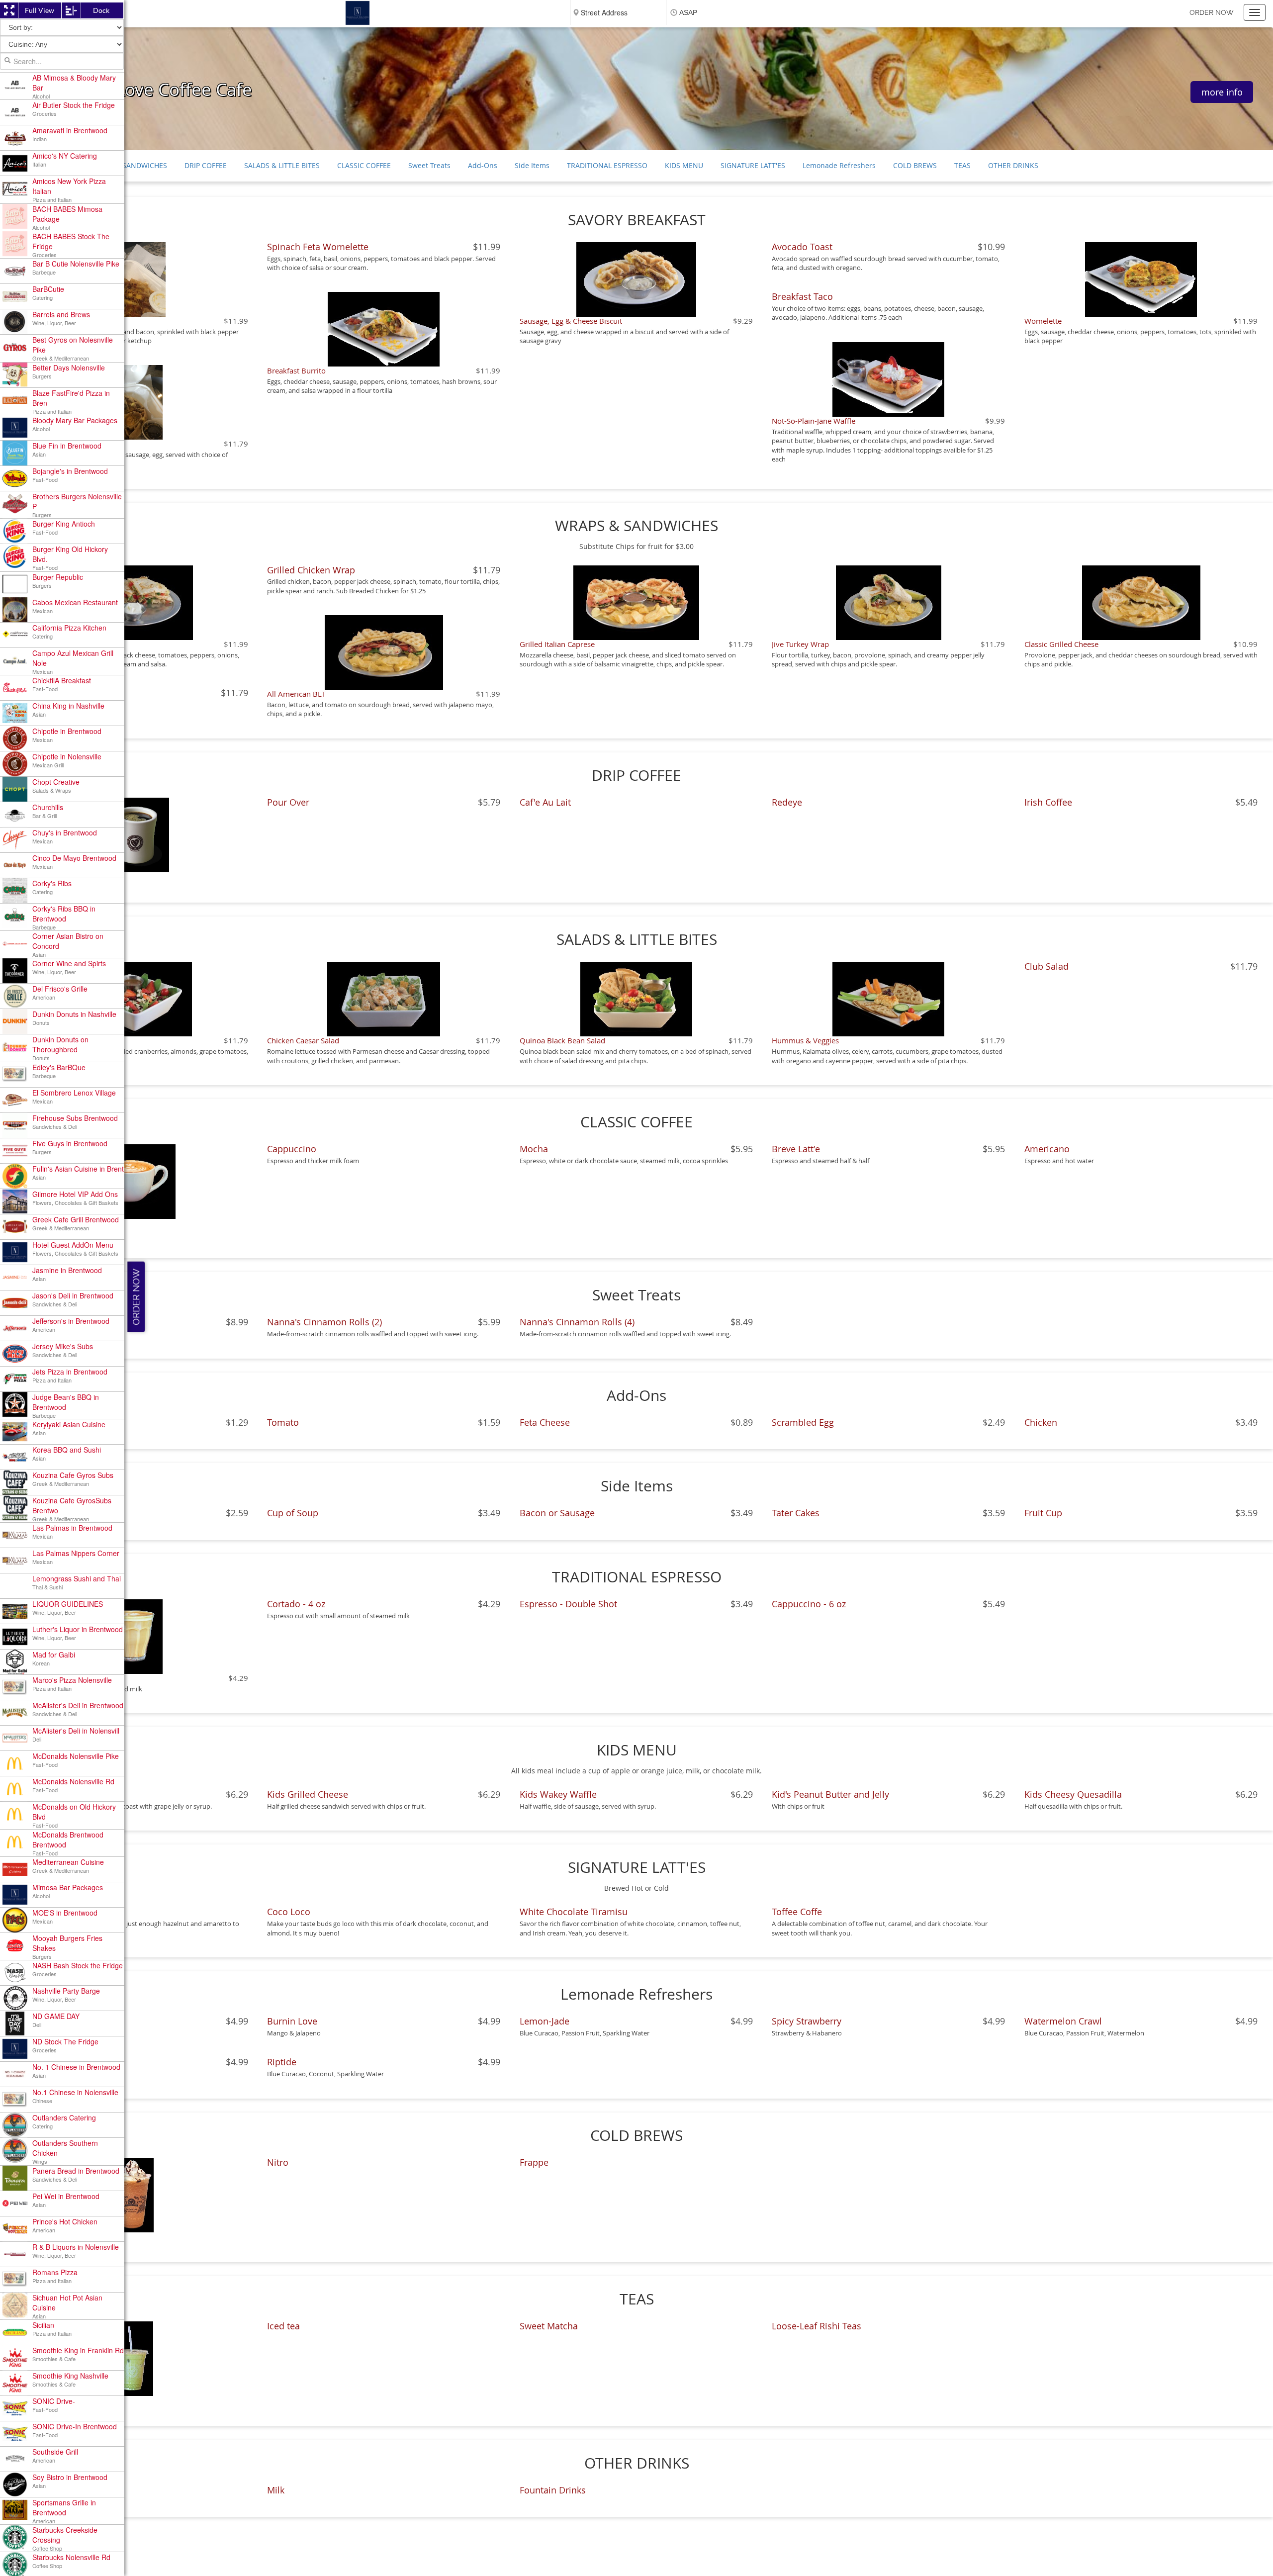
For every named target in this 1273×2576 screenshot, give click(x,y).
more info (1222, 92)
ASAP (688, 12)
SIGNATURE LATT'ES (753, 165)
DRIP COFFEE (206, 165)
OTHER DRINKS (1013, 165)
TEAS (962, 165)
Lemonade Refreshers (839, 165)
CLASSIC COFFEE (364, 165)
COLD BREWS (915, 165)
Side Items (532, 165)
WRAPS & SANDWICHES (129, 165)
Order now (1212, 12)
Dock (101, 10)
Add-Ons (483, 165)
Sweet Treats (429, 165)
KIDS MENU (684, 165)
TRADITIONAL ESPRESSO (607, 165)
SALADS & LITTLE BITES (282, 165)
